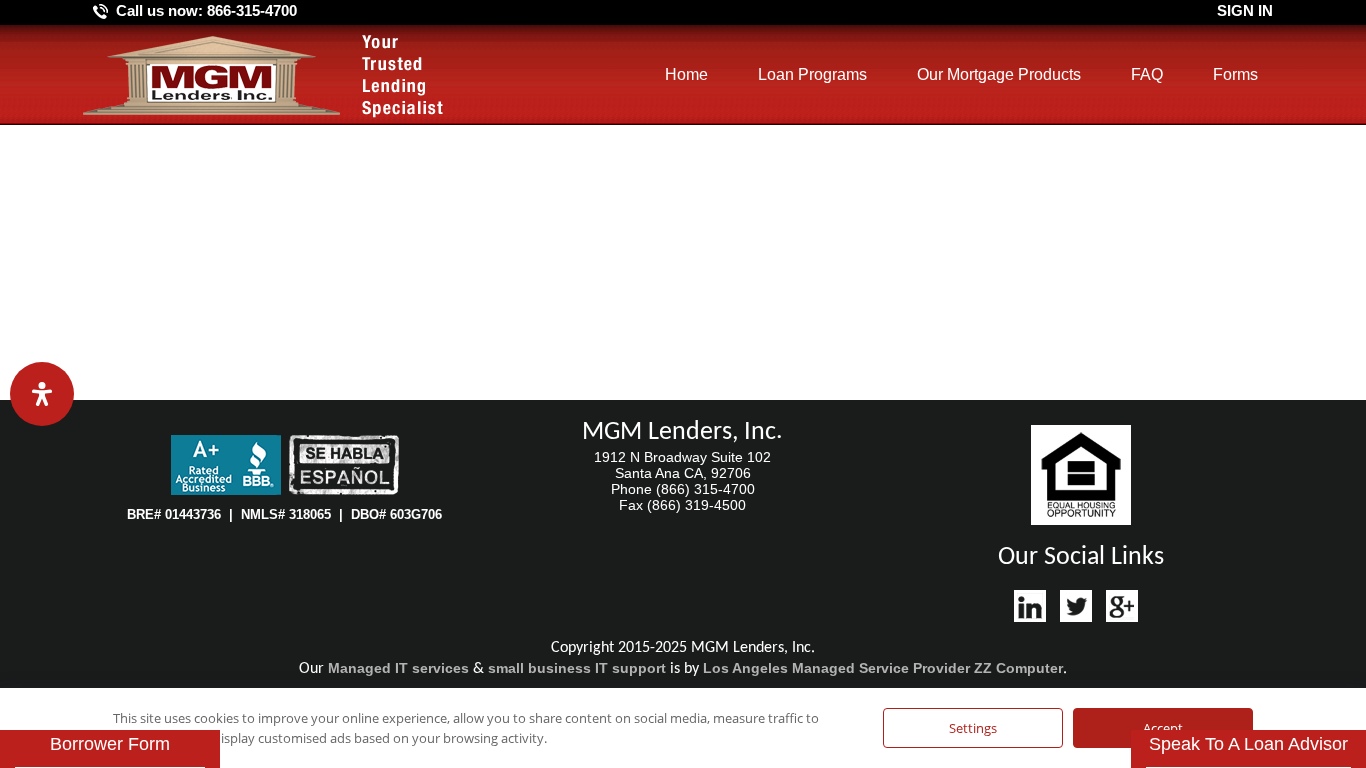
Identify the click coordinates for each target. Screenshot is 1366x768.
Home (686, 74)
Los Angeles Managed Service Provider (836, 668)
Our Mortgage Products (999, 74)
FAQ (1147, 74)
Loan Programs (812, 74)
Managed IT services (398, 668)
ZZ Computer (1018, 668)
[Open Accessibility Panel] (42, 394)
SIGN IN (1245, 10)
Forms (1235, 74)
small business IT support (577, 668)
